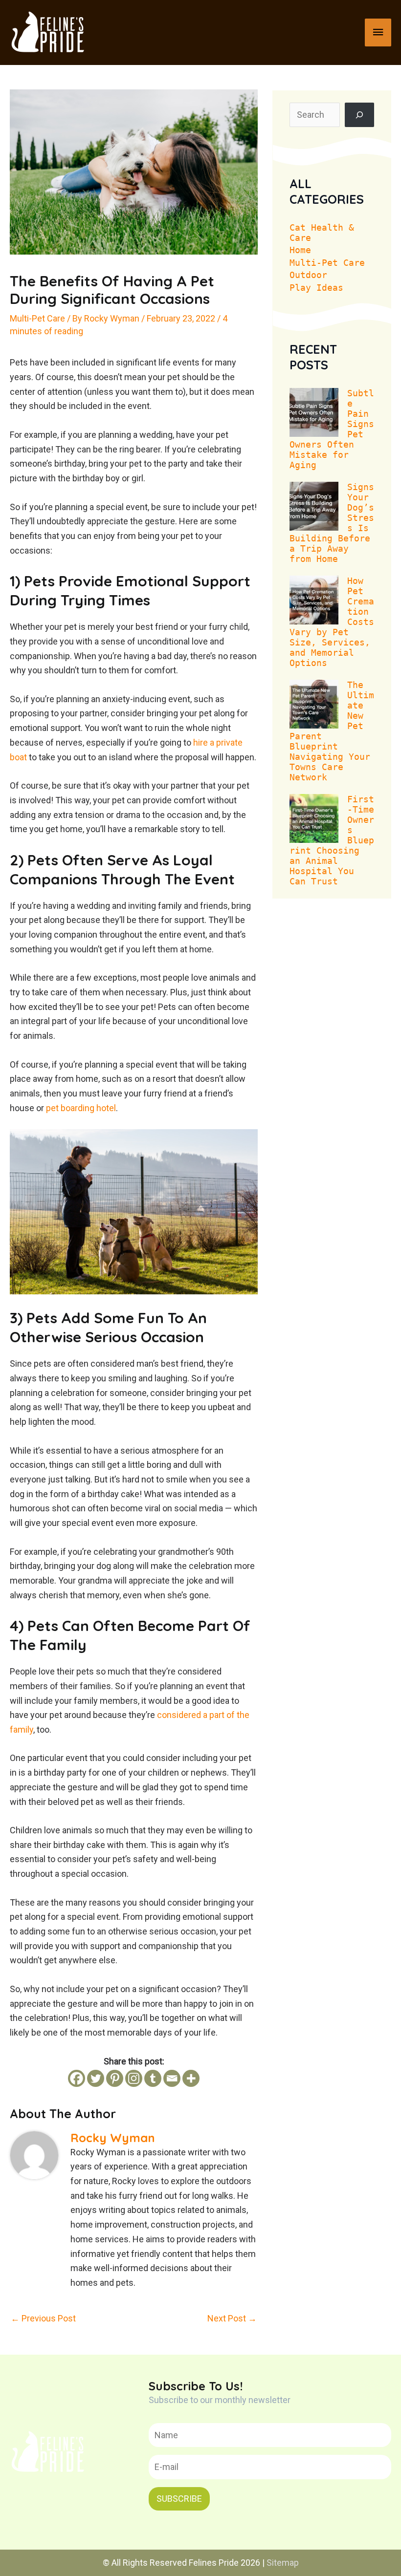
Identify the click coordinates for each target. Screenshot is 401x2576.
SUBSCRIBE (179, 2499)
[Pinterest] (115, 2078)
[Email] (172, 2078)
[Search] (359, 115)
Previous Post (43, 2318)
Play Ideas (316, 288)
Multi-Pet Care (37, 318)
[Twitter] (96, 2078)
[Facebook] (77, 2078)
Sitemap (283, 2563)
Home (300, 250)
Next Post (232, 2318)
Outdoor (308, 275)
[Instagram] (134, 2078)
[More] (191, 2078)
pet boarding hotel (81, 1108)
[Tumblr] (153, 2078)
